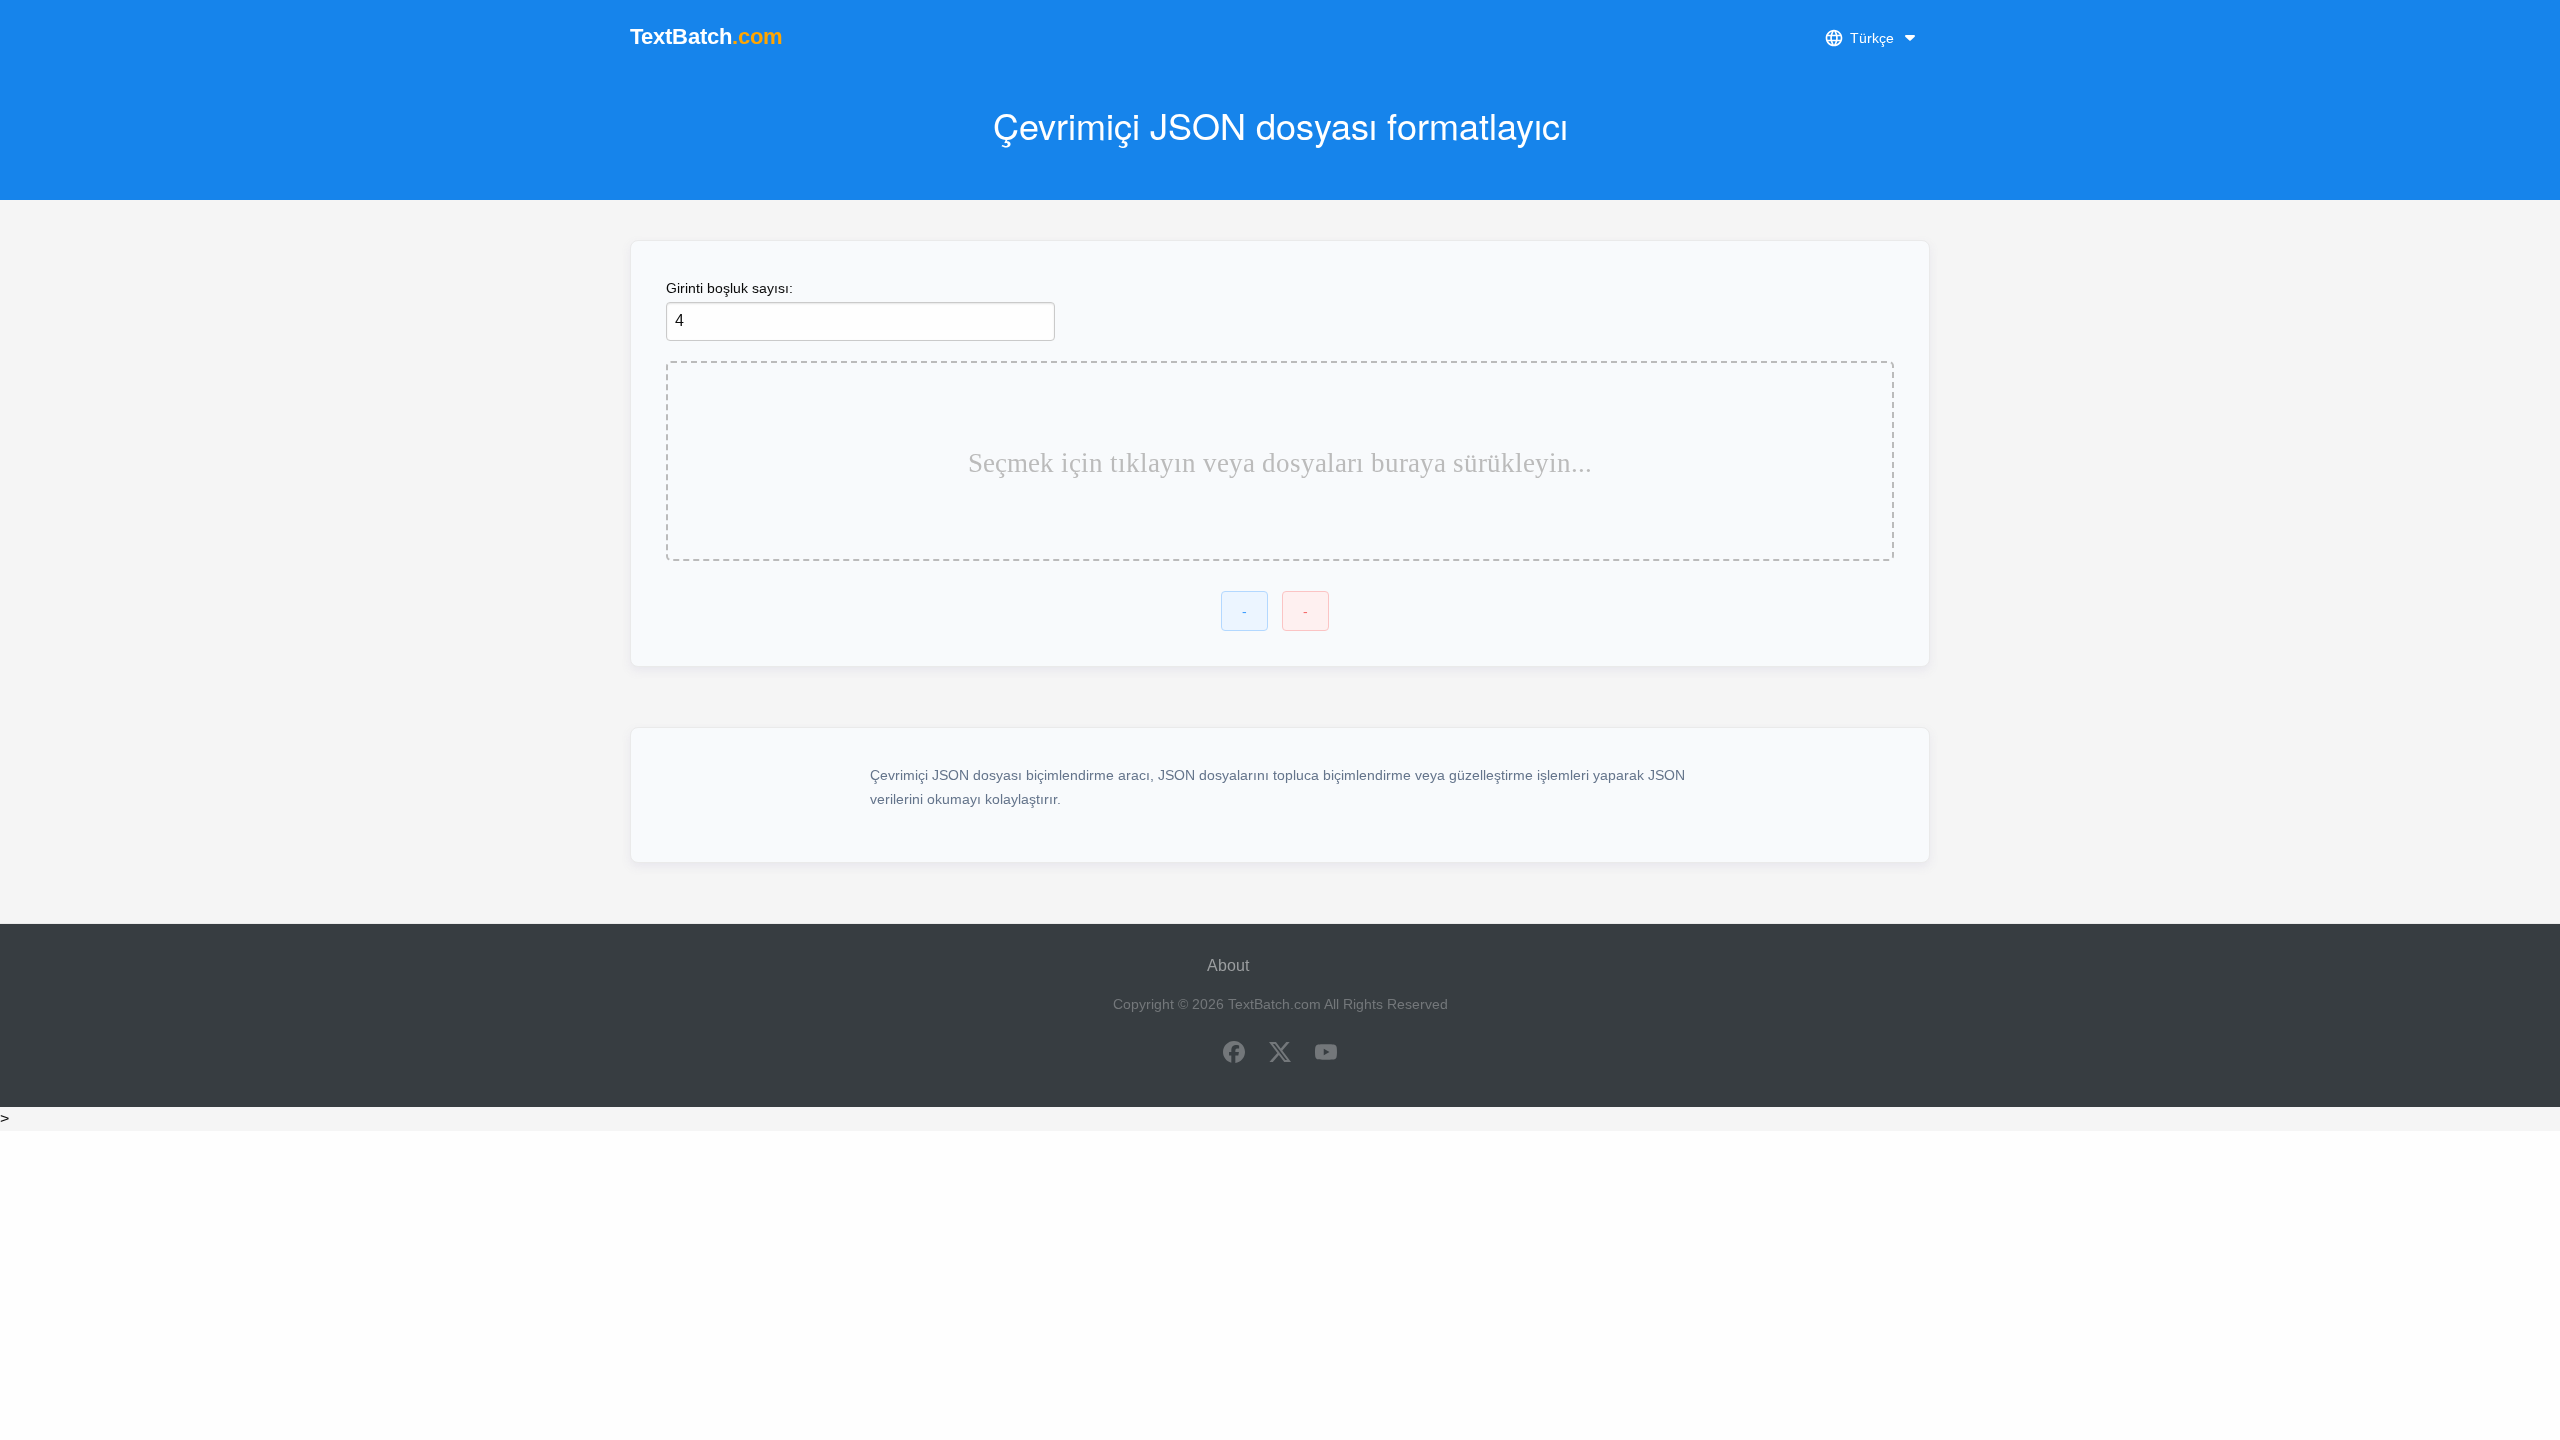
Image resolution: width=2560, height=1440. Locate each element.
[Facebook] (1234, 1054)
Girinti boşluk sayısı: (729, 288)
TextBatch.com (1274, 1004)
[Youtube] (1326, 1054)
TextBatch (706, 36)
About (1228, 965)
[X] (1280, 1054)
